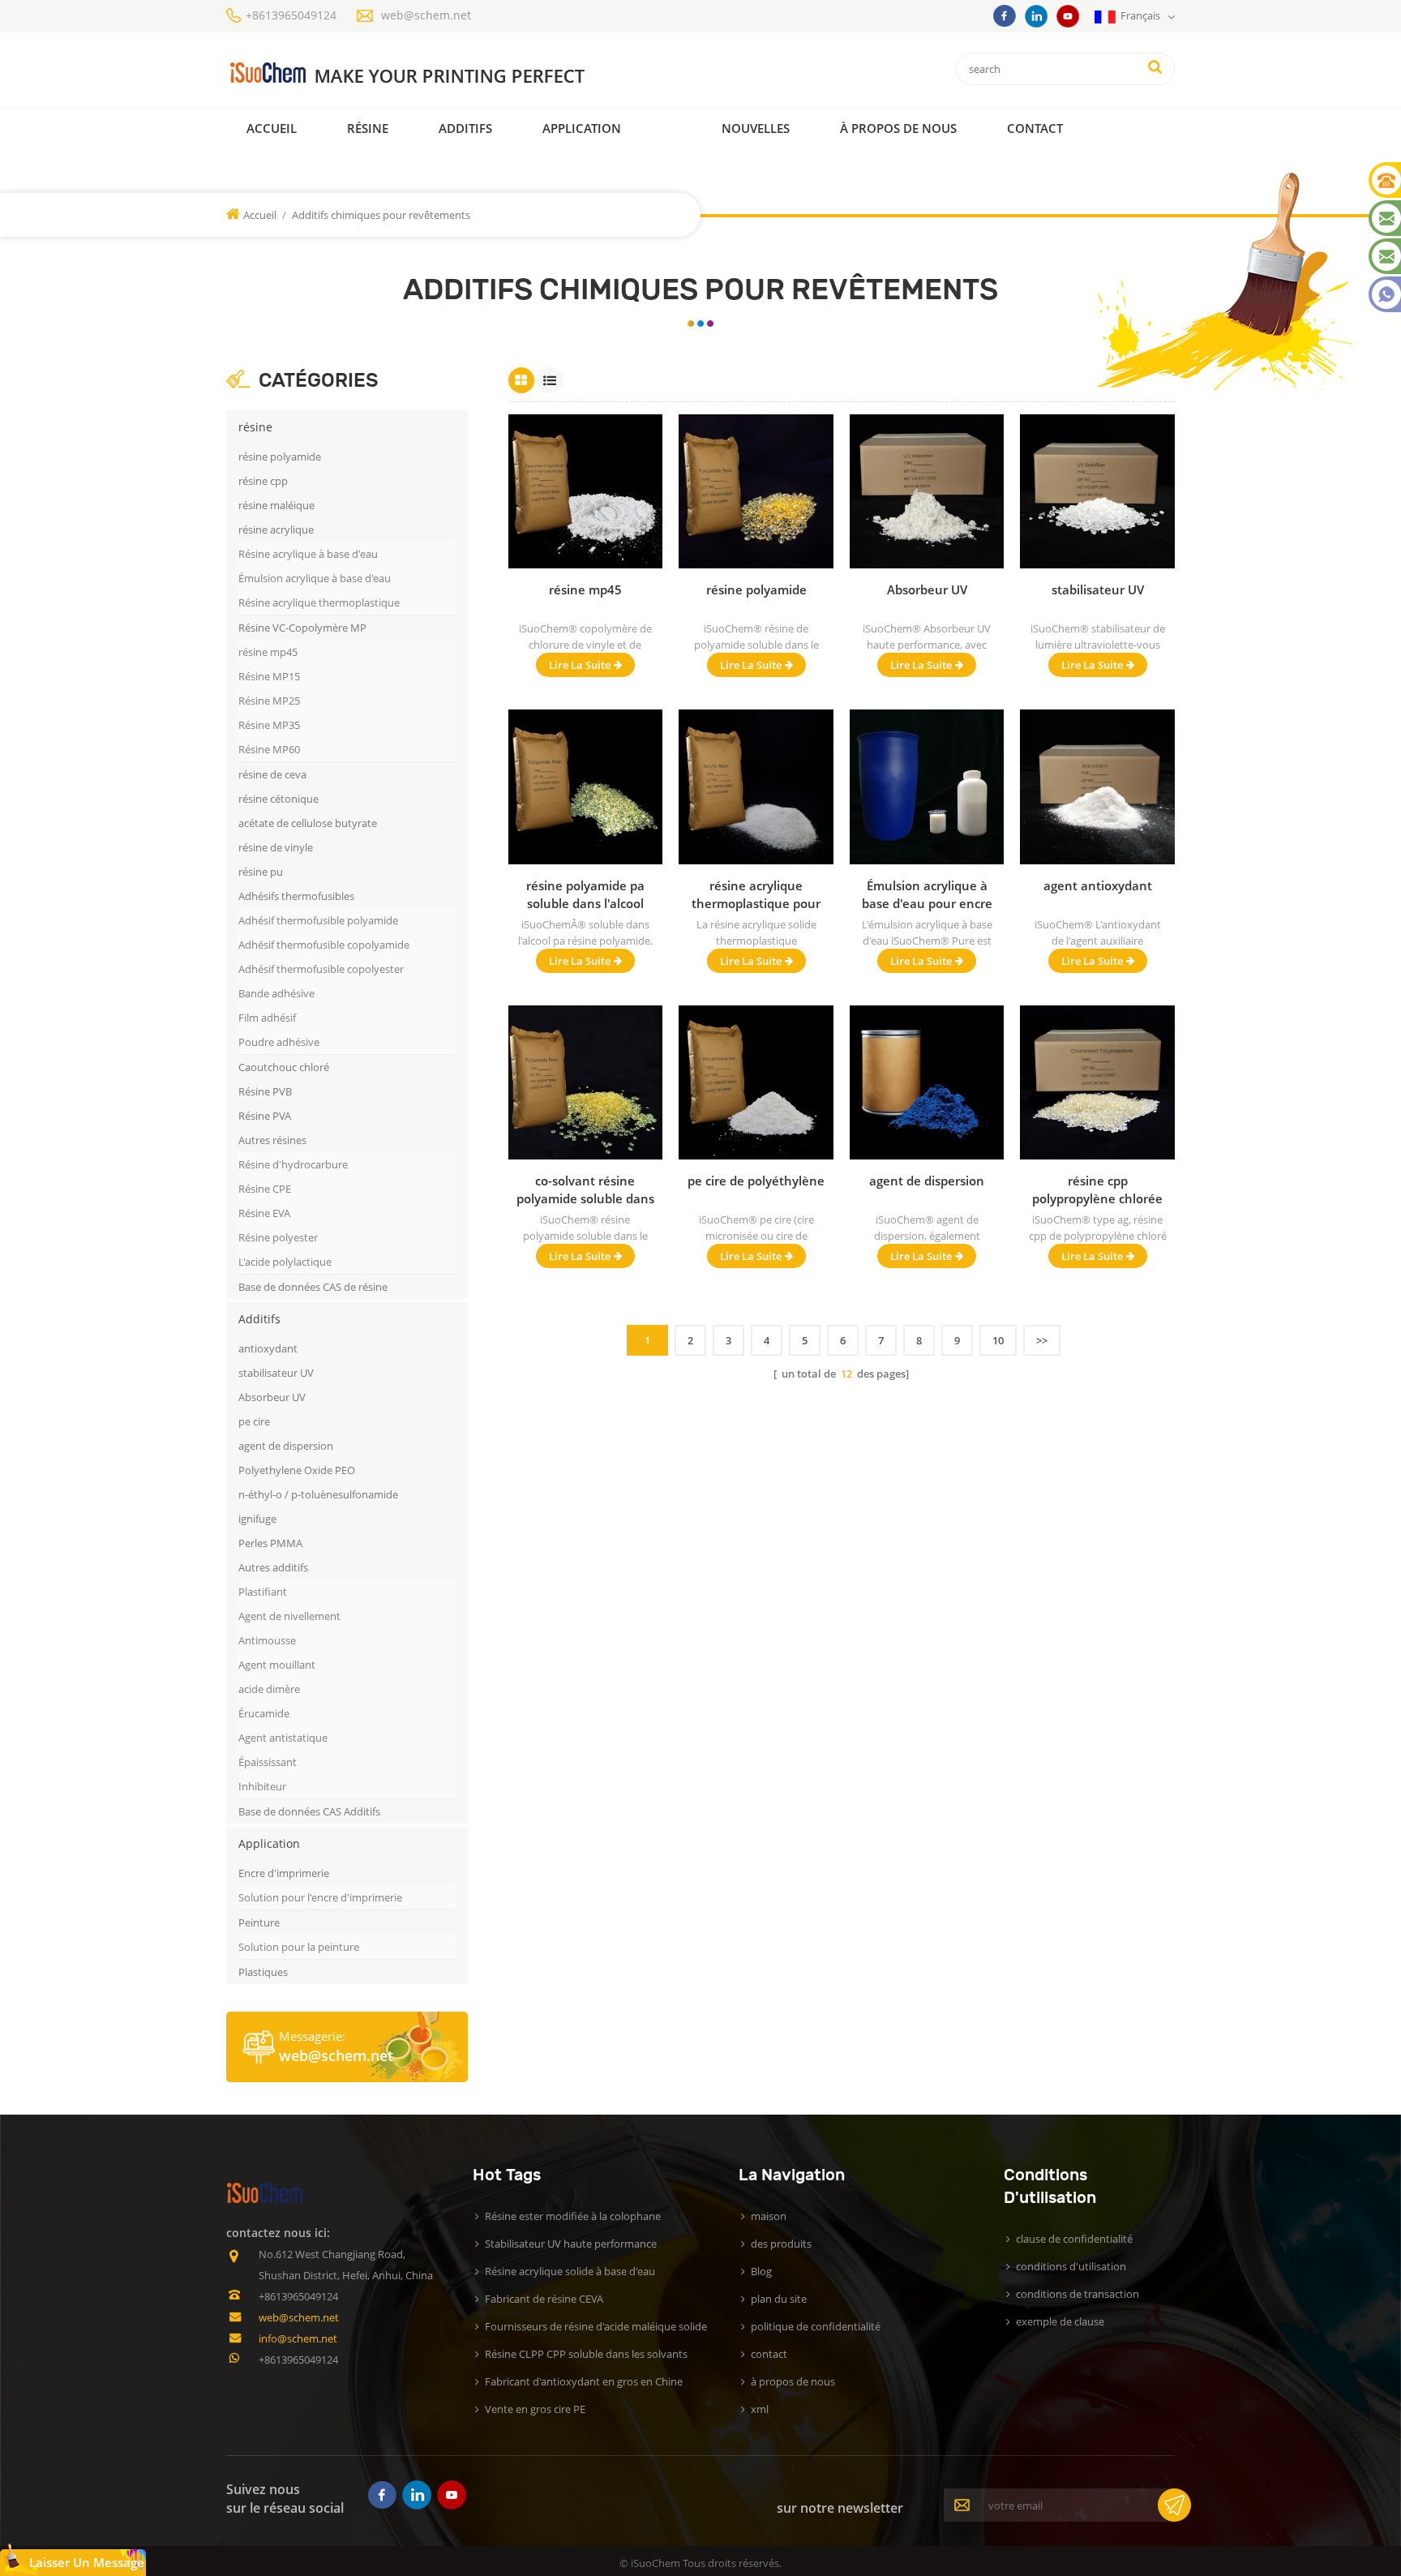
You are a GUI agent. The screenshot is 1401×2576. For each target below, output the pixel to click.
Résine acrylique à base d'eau (308, 554)
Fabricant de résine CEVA (544, 2299)
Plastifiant (263, 1592)
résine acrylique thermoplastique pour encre (756, 895)
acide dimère (269, 1689)
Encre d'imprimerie (284, 1873)
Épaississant (268, 1762)
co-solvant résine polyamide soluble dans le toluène (585, 1190)
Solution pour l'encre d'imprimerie (320, 1897)
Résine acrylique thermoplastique (319, 602)
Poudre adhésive (279, 1042)
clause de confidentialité (1074, 2239)
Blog (761, 2271)
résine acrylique (276, 529)
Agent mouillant (277, 1665)
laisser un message (87, 2562)
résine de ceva (272, 774)
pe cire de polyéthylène (756, 1181)
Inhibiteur (262, 1786)
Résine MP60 (269, 749)
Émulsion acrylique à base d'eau (315, 578)
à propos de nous (793, 2381)
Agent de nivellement (289, 1616)
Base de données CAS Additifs (309, 1811)
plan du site (779, 2299)
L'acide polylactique (285, 1262)
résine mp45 (268, 652)
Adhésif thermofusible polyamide (318, 920)
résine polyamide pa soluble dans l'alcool (585, 894)
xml (760, 2409)
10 (998, 1340)
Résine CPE (265, 1189)
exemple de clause (1060, 2321)
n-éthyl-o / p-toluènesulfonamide (318, 1494)
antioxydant (268, 1348)
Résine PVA (265, 1116)
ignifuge (257, 1519)
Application (582, 128)
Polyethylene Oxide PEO (297, 1470)
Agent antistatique (283, 1738)
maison (769, 2216)
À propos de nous (898, 128)
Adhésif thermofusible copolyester (321, 969)
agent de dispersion (286, 1446)
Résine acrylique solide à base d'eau (570, 2271)
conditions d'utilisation (1071, 2266)
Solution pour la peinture (299, 1947)
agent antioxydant (1098, 885)
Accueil (272, 128)
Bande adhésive (276, 993)
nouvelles (756, 128)
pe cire (254, 1421)
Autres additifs (273, 1567)
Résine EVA (264, 1213)
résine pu (261, 872)
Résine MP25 (269, 701)
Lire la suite (580, 665)
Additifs (465, 128)
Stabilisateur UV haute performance (571, 2244)
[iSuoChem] (440, 73)
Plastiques (263, 1972)
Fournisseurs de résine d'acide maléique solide (596, 2326)
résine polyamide (280, 456)
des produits (781, 2244)
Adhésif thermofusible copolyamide (324, 945)
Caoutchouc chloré (284, 1067)
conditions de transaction (1078, 2294)
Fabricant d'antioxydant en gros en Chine (584, 2381)
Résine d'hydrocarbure (293, 1164)
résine (368, 128)
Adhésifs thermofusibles (296, 896)
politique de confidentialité (816, 2326)
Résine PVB (265, 1091)
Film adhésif (267, 1018)
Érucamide (264, 1713)
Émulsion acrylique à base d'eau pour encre (927, 894)
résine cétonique (278, 799)
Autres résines (272, 1140)
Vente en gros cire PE (535, 2409)
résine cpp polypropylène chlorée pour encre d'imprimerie (1097, 1190)
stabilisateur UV (276, 1373)
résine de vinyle (276, 847)
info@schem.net (298, 2338)
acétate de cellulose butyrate (308, 823)
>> (1042, 1340)
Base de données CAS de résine (313, 1287)
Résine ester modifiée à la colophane (573, 2216)
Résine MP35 (269, 725)
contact (1035, 128)
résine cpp (263, 481)
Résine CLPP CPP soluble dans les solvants (586, 2354)
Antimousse (267, 1640)
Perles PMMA (270, 1543)
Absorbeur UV (272, 1397)
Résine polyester (278, 1237)
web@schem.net (426, 15)
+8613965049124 (291, 15)
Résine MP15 (269, 676)
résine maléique (276, 505)
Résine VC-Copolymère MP (302, 628)
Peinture (259, 1922)
